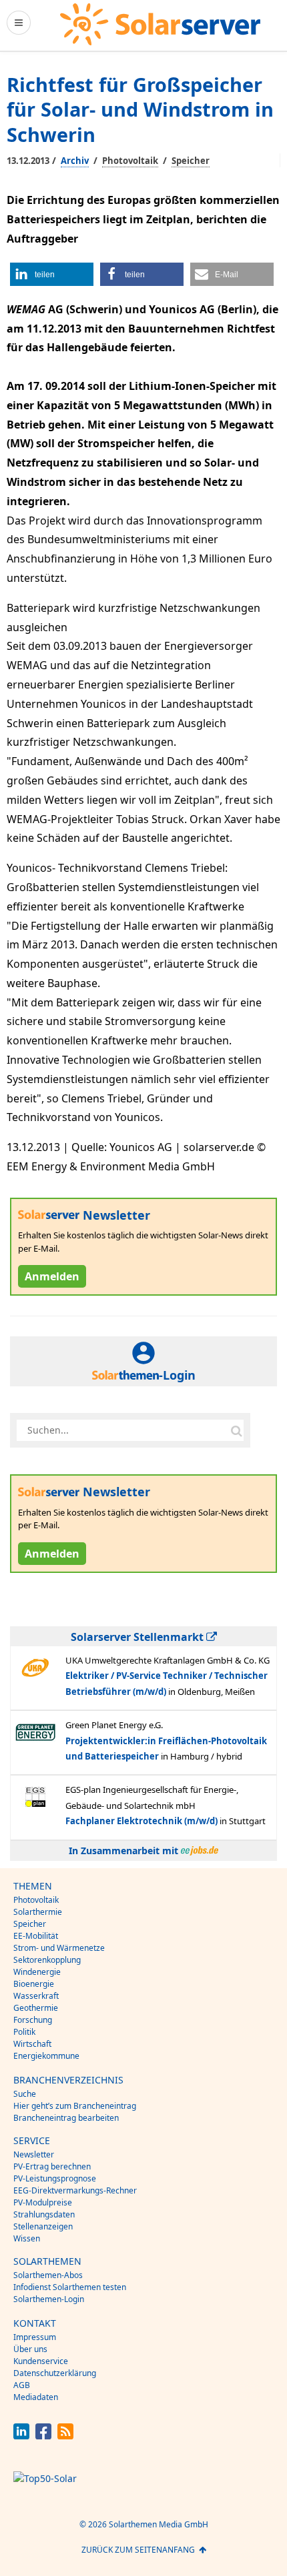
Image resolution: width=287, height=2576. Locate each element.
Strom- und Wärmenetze (59, 1948)
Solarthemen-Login (49, 2299)
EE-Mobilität (36, 1936)
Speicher (191, 161)
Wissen (27, 2238)
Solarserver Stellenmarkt (138, 1637)
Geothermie (36, 2008)
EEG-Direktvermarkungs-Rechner (75, 2190)
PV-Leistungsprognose (55, 2178)
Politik (24, 2032)
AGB (22, 2385)
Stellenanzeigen (43, 2226)
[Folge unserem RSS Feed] (65, 2436)
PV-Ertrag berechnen (52, 2166)
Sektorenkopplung (47, 1960)
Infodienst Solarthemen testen (70, 2287)
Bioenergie (34, 1984)
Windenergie (37, 1972)
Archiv (75, 161)
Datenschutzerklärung (55, 2373)
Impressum (35, 2337)
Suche (25, 2094)
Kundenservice (41, 2361)
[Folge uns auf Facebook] (43, 2436)
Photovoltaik (130, 161)
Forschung (33, 2020)
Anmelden (52, 1276)
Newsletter (34, 2154)
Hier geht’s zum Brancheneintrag (75, 2106)
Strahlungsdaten (44, 2214)
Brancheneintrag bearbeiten (66, 2118)
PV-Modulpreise (43, 2202)
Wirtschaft (32, 2044)
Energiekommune (46, 2056)
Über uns (30, 2349)
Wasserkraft (36, 1996)
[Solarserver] (160, 24)
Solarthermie (38, 1912)
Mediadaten (36, 2397)
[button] (52, 274)
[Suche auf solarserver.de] (236, 1430)
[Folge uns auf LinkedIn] (21, 2436)
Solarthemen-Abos (48, 2275)
